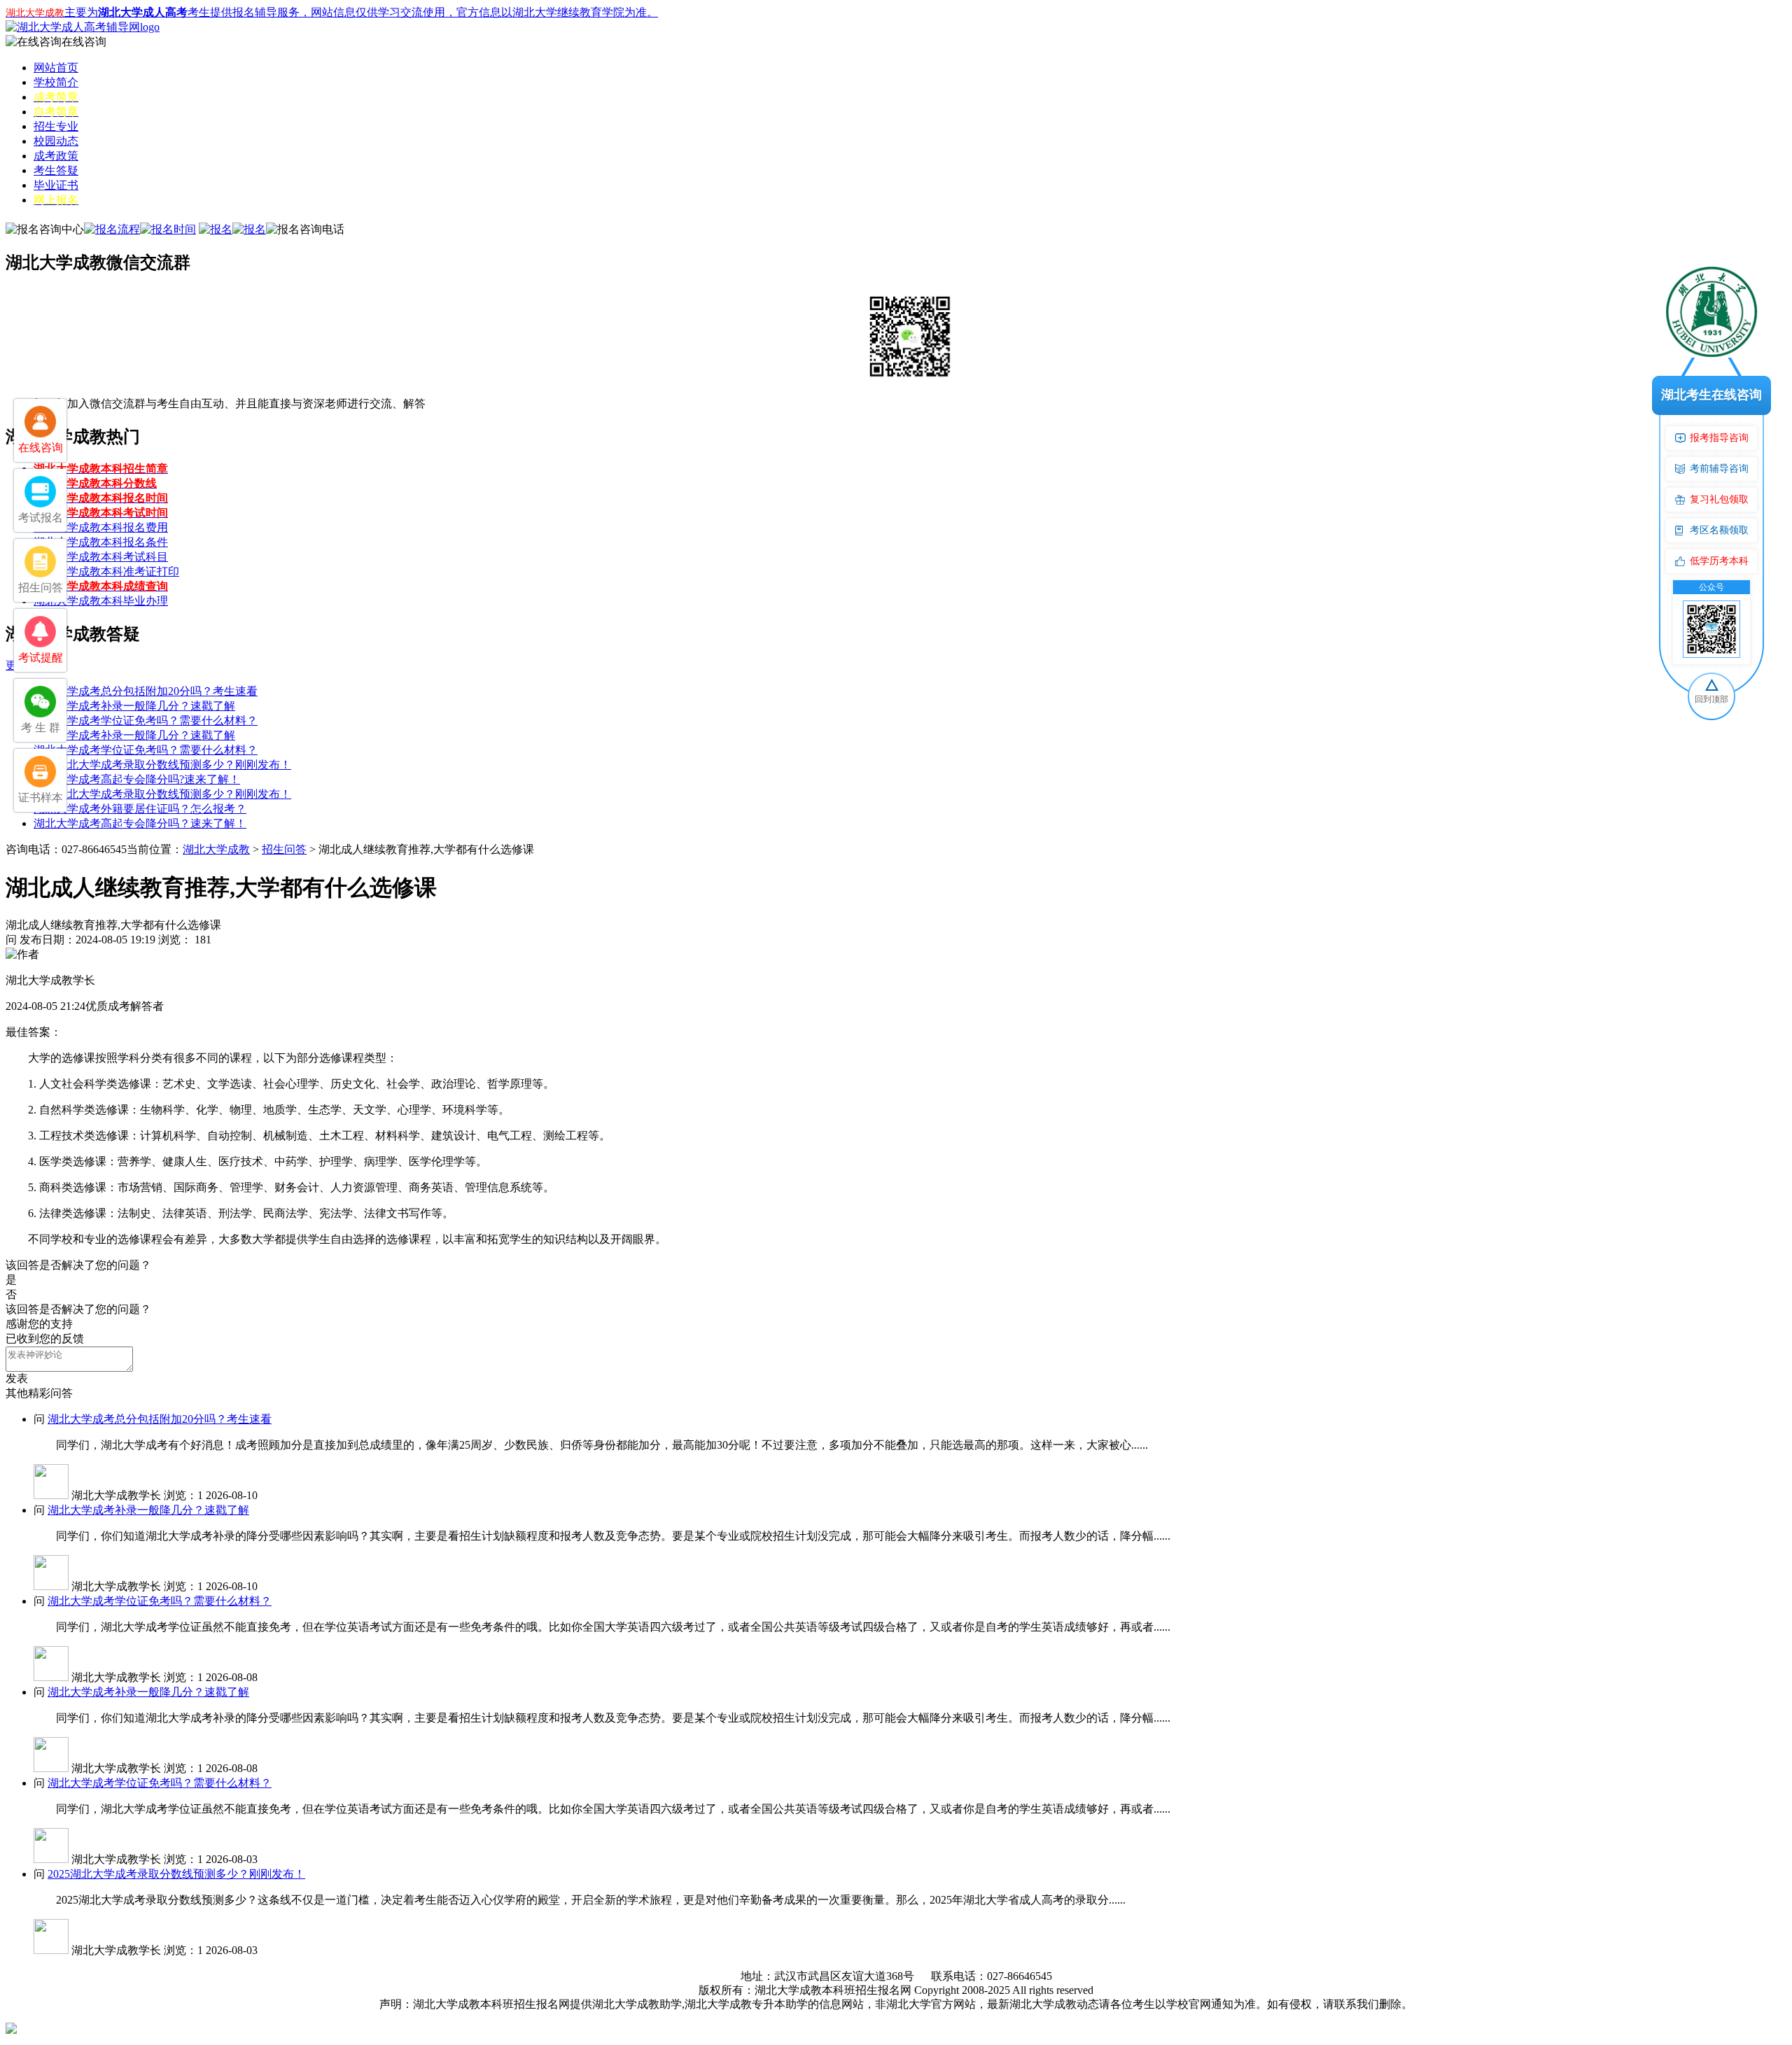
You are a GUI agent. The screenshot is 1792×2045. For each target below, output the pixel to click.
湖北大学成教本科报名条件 (101, 542)
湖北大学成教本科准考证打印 (106, 571)
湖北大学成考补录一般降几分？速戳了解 (134, 706)
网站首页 (56, 68)
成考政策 (56, 156)
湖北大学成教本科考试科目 (101, 557)
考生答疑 (56, 170)
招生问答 (284, 849)
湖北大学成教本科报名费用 (101, 527)
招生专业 (56, 126)
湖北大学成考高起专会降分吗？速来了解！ (140, 823)
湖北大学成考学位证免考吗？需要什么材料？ (146, 721)
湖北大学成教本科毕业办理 (101, 601)
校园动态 (56, 141)
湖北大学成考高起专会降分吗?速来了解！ (137, 779)
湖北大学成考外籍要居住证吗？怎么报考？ (140, 809)
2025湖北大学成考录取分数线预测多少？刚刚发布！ (162, 765)
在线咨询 (84, 42)
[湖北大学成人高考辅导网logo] (83, 27)
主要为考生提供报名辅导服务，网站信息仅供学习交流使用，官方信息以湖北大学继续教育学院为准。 (332, 12)
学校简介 (56, 82)
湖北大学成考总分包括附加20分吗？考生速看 (146, 691)
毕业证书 (56, 185)
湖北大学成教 (216, 849)
